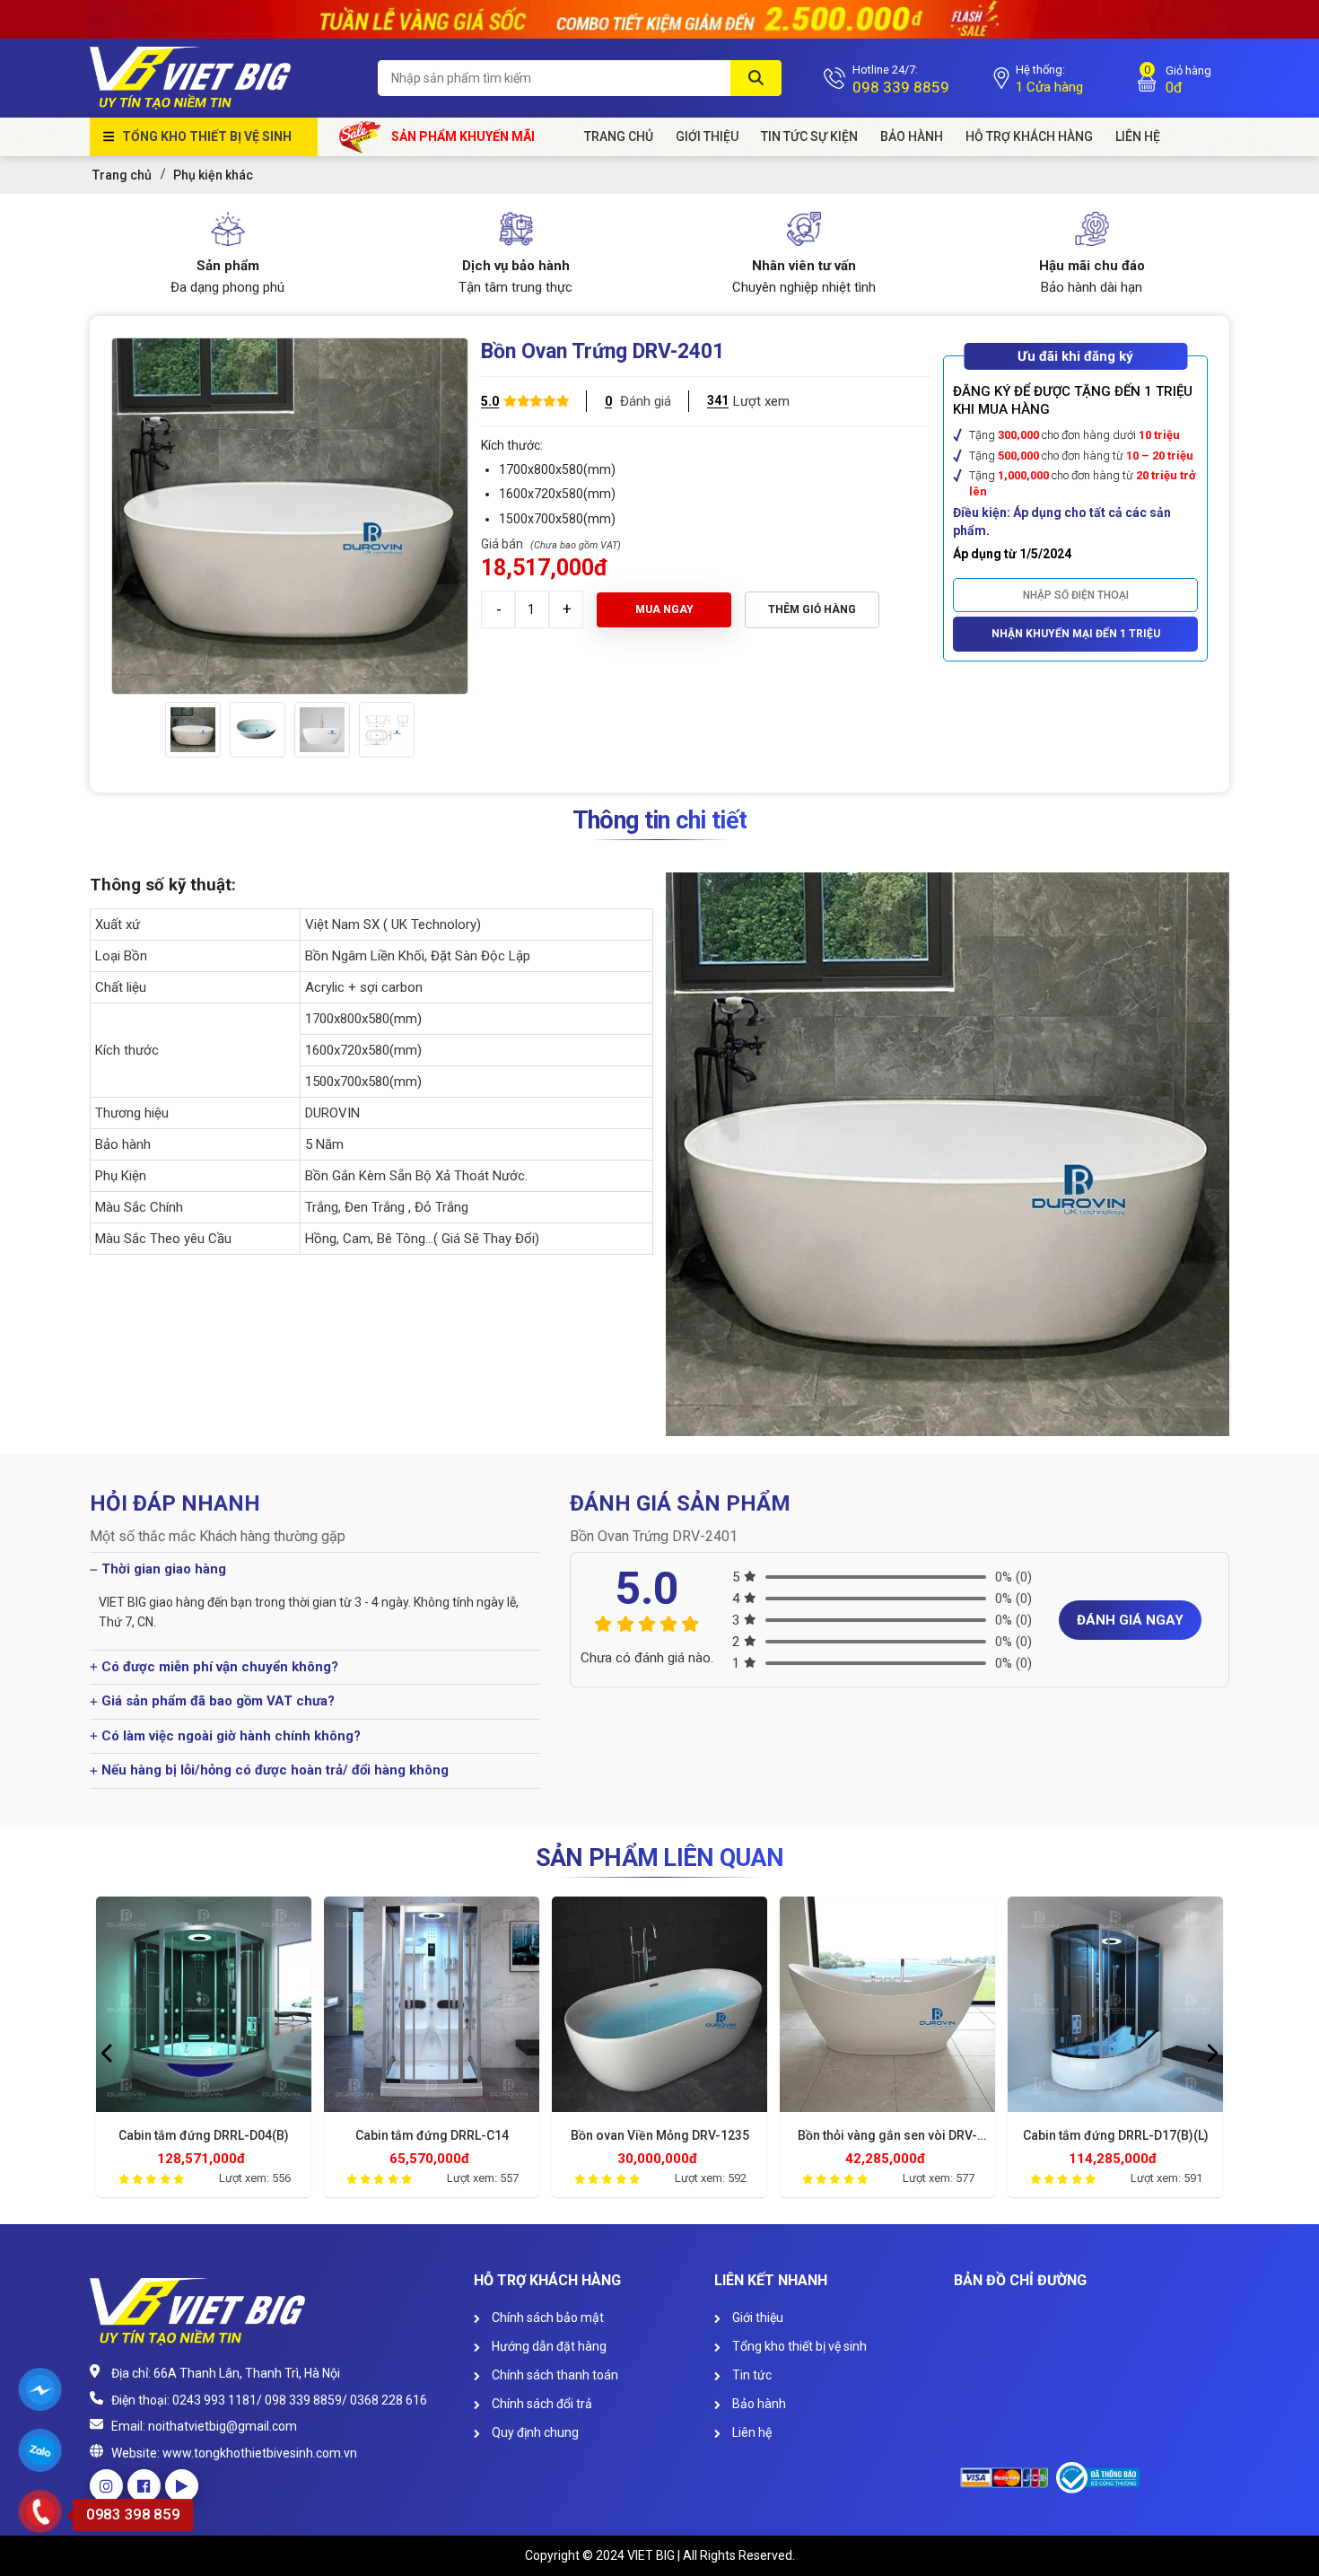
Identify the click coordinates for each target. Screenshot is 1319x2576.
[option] (193, 730)
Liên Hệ (1138, 136)
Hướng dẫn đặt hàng (548, 2346)
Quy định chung (534, 2432)
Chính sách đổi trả (541, 2404)
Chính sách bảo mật (546, 2318)
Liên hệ (751, 2432)
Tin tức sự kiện (809, 136)
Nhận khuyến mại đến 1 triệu (1076, 634)
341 (718, 400)
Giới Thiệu (707, 136)
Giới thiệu (756, 2318)
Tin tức (751, 2375)
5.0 (490, 401)
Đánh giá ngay (1130, 1620)
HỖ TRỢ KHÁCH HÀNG (1029, 136)
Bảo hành (912, 136)
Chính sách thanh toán (554, 2375)
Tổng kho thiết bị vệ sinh (207, 136)
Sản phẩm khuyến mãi (463, 136)
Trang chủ (619, 136)
